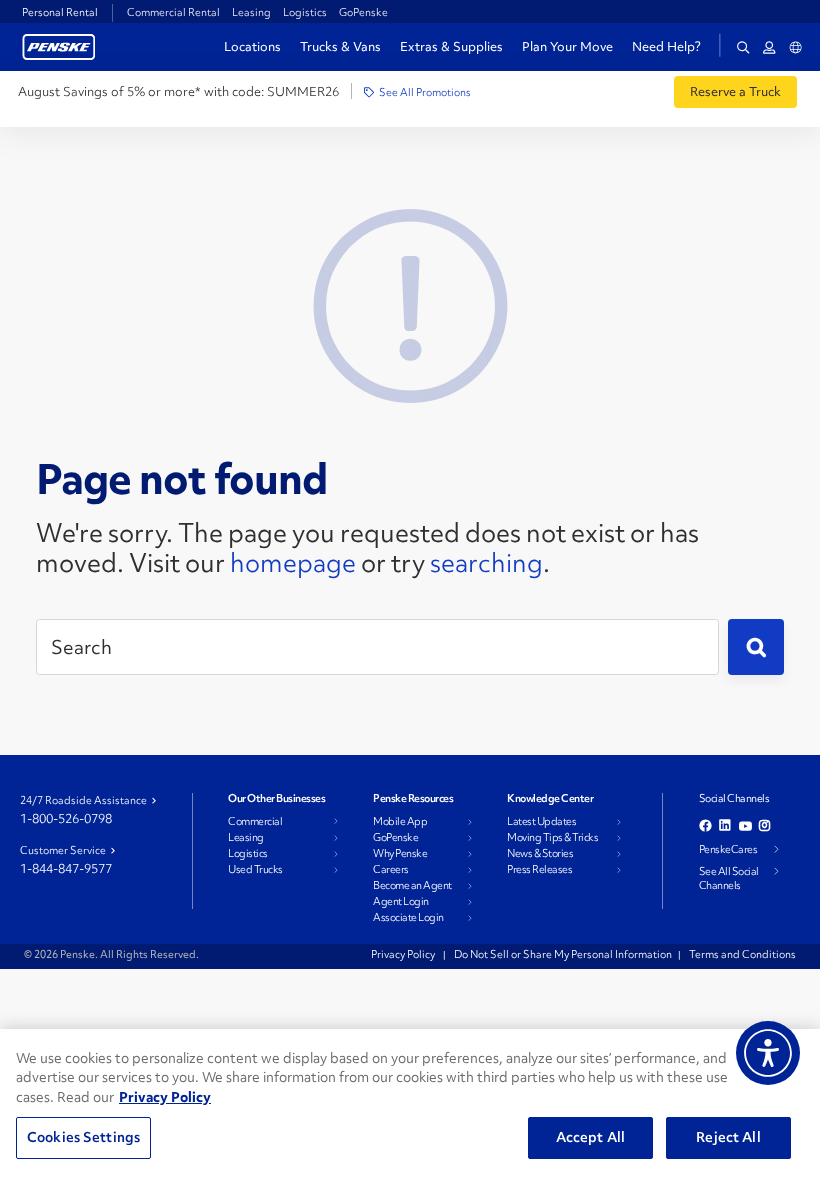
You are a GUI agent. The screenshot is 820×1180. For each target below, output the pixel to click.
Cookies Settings (83, 1137)
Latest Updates (541, 821)
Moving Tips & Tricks (552, 837)
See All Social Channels (729, 878)
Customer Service (63, 850)
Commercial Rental (173, 12)
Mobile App (400, 821)
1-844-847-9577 (66, 868)
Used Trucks (255, 869)
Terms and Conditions (742, 954)
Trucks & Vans (340, 46)
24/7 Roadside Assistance (83, 800)
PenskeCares (728, 849)
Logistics (305, 12)
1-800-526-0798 (66, 818)
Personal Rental (60, 12)
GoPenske (363, 12)
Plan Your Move (567, 46)
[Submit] (756, 647)
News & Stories (540, 853)
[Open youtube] (745, 825)
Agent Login (401, 901)
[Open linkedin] (725, 825)
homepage (293, 563)
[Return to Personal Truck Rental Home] (59, 44)
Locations (252, 46)
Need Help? (666, 47)
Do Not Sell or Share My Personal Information (563, 954)
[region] (410, 1104)
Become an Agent (412, 885)
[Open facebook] (705, 825)
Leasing (251, 12)
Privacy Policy (404, 954)
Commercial (255, 821)
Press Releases (539, 869)
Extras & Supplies (451, 46)
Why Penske (400, 853)
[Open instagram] (765, 825)
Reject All (728, 1137)
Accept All (590, 1137)
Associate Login (408, 917)
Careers (391, 869)
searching (486, 563)
